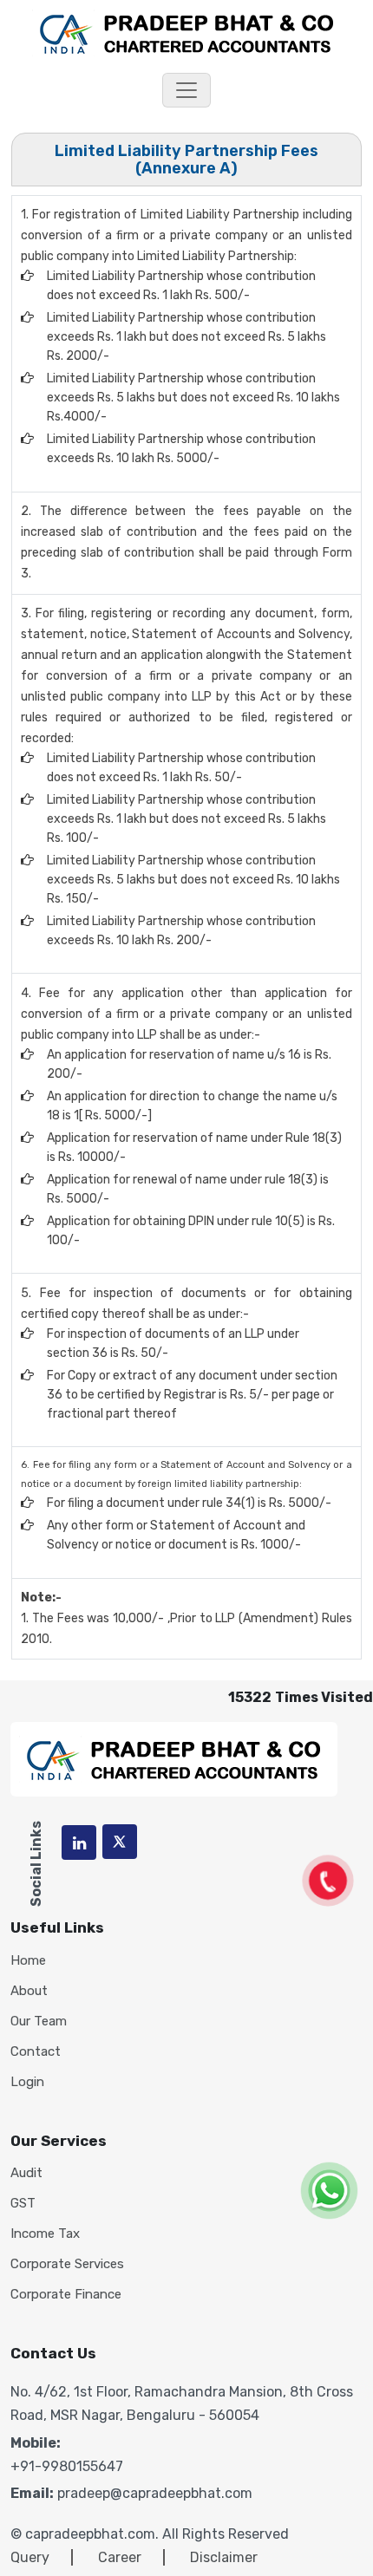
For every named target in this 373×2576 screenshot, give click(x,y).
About (29, 1991)
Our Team (39, 2022)
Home (28, 1961)
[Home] (187, 32)
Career (120, 2557)
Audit (26, 2173)
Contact (36, 2052)
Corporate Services (67, 2264)
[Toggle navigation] (186, 90)
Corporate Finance (66, 2295)
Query (30, 2557)
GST (23, 2204)
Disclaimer (224, 2557)
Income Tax (45, 2234)
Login (27, 2082)
